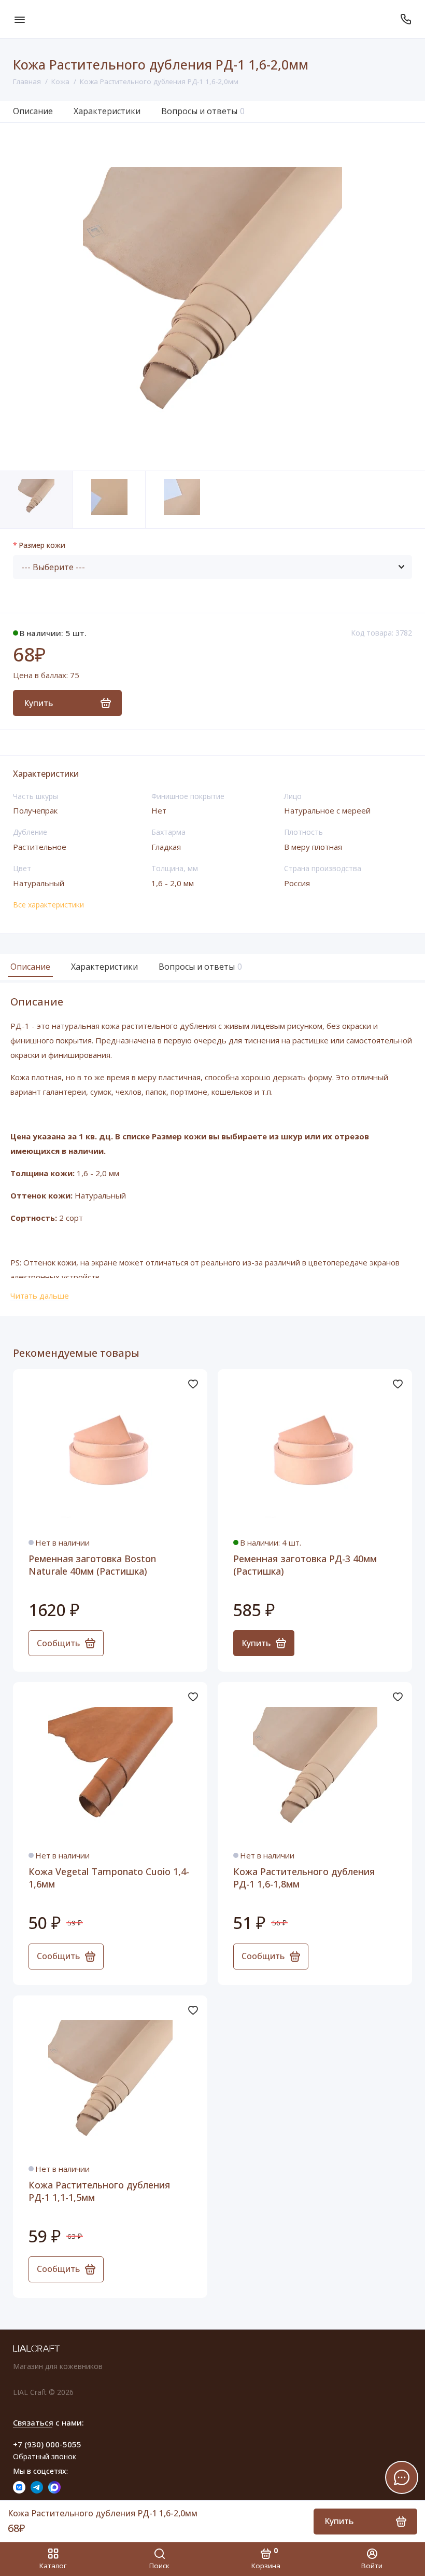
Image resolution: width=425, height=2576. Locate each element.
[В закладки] (193, 1384)
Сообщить (58, 1643)
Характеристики (107, 111)
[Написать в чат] (402, 2477)
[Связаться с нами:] (406, 19)
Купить (256, 1643)
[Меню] (19, 19)
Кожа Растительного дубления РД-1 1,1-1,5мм (99, 2191)
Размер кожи (42, 546)
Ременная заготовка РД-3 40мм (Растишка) (305, 1565)
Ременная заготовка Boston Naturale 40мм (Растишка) (92, 1565)
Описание (33, 111)
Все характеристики (48, 905)
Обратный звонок (45, 2456)
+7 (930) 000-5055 (47, 2444)
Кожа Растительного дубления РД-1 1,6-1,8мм (304, 1878)
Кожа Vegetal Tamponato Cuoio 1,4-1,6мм (109, 1878)
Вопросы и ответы (203, 111)
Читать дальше (40, 1296)
